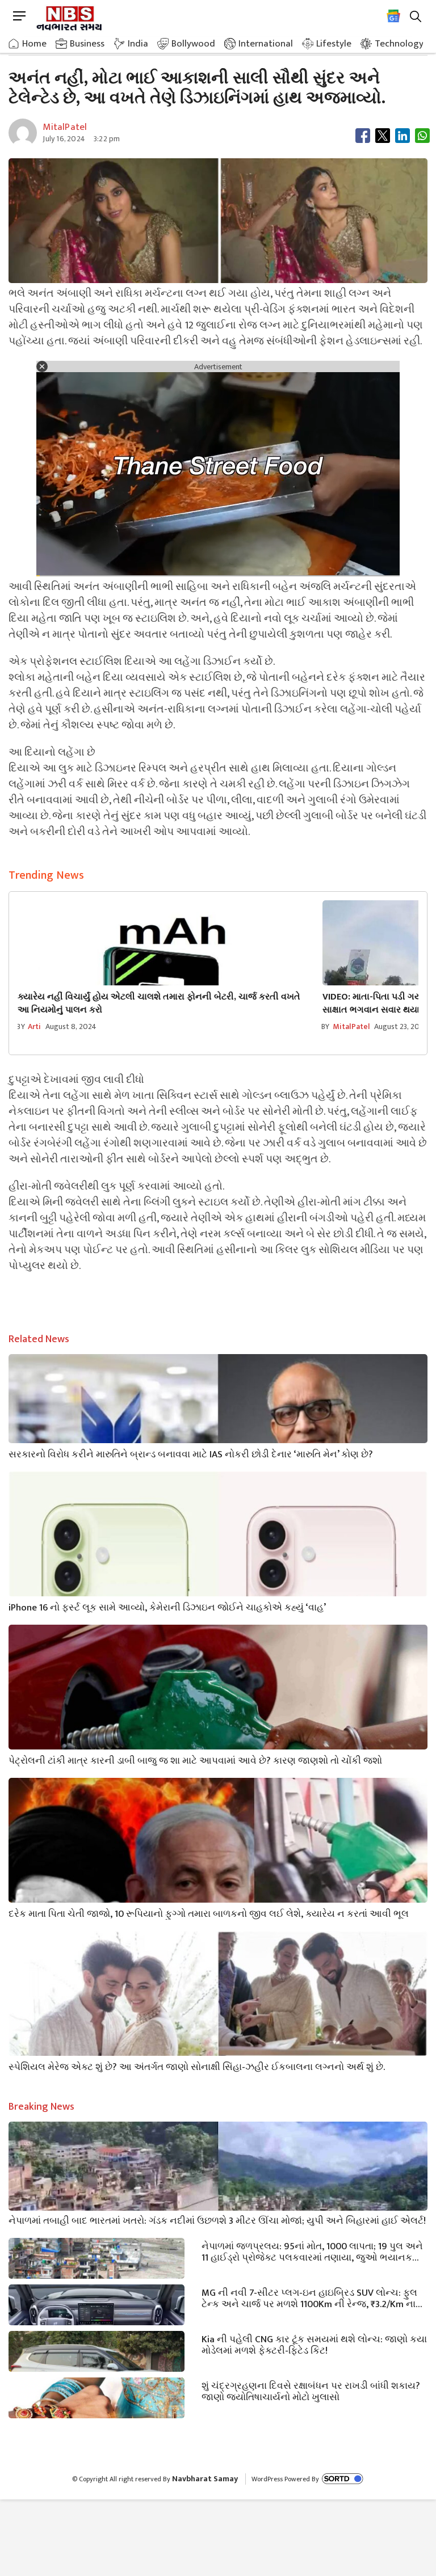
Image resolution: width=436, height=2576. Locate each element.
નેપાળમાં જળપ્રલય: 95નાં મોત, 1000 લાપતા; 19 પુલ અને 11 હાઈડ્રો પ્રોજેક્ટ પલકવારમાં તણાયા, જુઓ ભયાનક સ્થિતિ (312, 2251)
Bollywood (193, 44)
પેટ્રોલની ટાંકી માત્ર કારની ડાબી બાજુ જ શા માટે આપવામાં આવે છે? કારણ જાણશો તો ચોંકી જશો (195, 1760)
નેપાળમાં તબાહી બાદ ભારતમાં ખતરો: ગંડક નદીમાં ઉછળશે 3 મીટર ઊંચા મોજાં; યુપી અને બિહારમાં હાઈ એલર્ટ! (217, 2220)
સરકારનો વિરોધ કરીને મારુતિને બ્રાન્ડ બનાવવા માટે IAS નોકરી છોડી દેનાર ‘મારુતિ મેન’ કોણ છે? (191, 1453)
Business (87, 44)
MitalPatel (351, 1026)
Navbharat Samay (205, 2479)
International (266, 44)
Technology (399, 44)
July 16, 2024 (64, 139)
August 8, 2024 (71, 1026)
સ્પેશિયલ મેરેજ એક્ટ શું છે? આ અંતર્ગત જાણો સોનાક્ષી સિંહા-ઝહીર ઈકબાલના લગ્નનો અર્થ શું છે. (197, 2066)
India (138, 44)
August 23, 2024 (401, 1026)
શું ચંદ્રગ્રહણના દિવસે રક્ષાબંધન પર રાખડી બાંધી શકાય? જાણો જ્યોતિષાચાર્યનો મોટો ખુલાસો (311, 2391)
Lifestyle (334, 44)
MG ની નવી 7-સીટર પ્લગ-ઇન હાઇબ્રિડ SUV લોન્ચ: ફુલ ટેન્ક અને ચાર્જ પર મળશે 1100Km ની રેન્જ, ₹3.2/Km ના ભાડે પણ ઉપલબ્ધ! (309, 2297)
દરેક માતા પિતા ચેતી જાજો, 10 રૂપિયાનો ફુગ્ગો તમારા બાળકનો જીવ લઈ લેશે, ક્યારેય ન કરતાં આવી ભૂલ (209, 1913)
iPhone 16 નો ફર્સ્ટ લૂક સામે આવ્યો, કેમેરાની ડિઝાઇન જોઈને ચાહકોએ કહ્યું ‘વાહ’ (167, 1607)
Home (34, 44)
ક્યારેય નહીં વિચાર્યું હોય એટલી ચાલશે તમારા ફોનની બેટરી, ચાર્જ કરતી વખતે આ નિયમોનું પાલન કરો (159, 1004)
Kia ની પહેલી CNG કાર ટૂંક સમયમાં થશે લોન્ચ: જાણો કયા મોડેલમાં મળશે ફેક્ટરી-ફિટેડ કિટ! (314, 2344)
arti (35, 1026)
